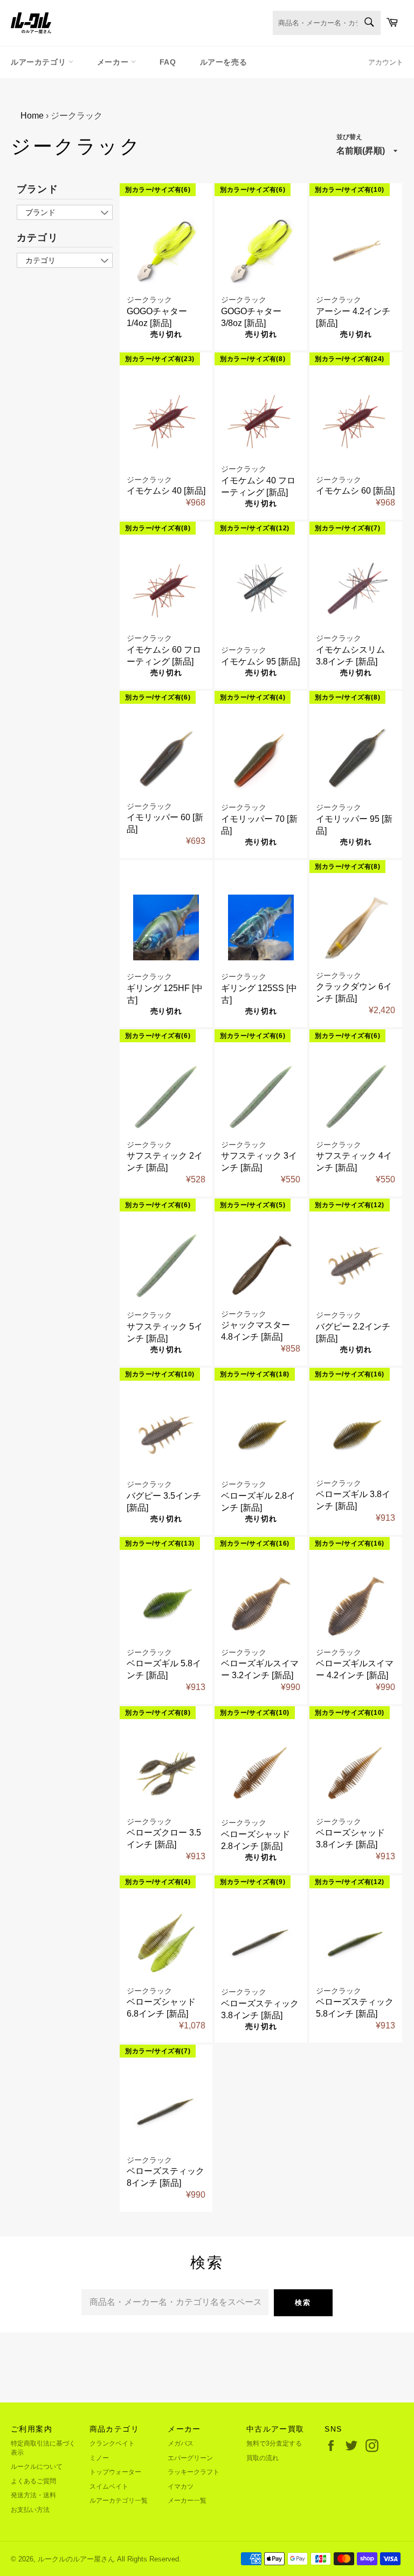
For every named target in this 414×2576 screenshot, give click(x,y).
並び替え (349, 137)
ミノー (99, 2458)
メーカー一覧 (187, 2501)
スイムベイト (109, 2487)
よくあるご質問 (33, 2481)
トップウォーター (115, 2472)
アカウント (386, 62)
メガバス (181, 2443)
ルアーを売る (224, 62)
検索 (303, 2303)
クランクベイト (112, 2443)
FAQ (168, 62)
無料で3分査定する (274, 2443)
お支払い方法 (30, 2510)
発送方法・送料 (33, 2495)
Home (32, 116)
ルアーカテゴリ (40, 62)
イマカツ (181, 2487)
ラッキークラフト (194, 2472)
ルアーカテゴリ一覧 (119, 2501)
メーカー (114, 62)
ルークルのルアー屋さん (76, 2559)
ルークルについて (37, 2467)
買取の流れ (263, 2458)
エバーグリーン (190, 2458)
